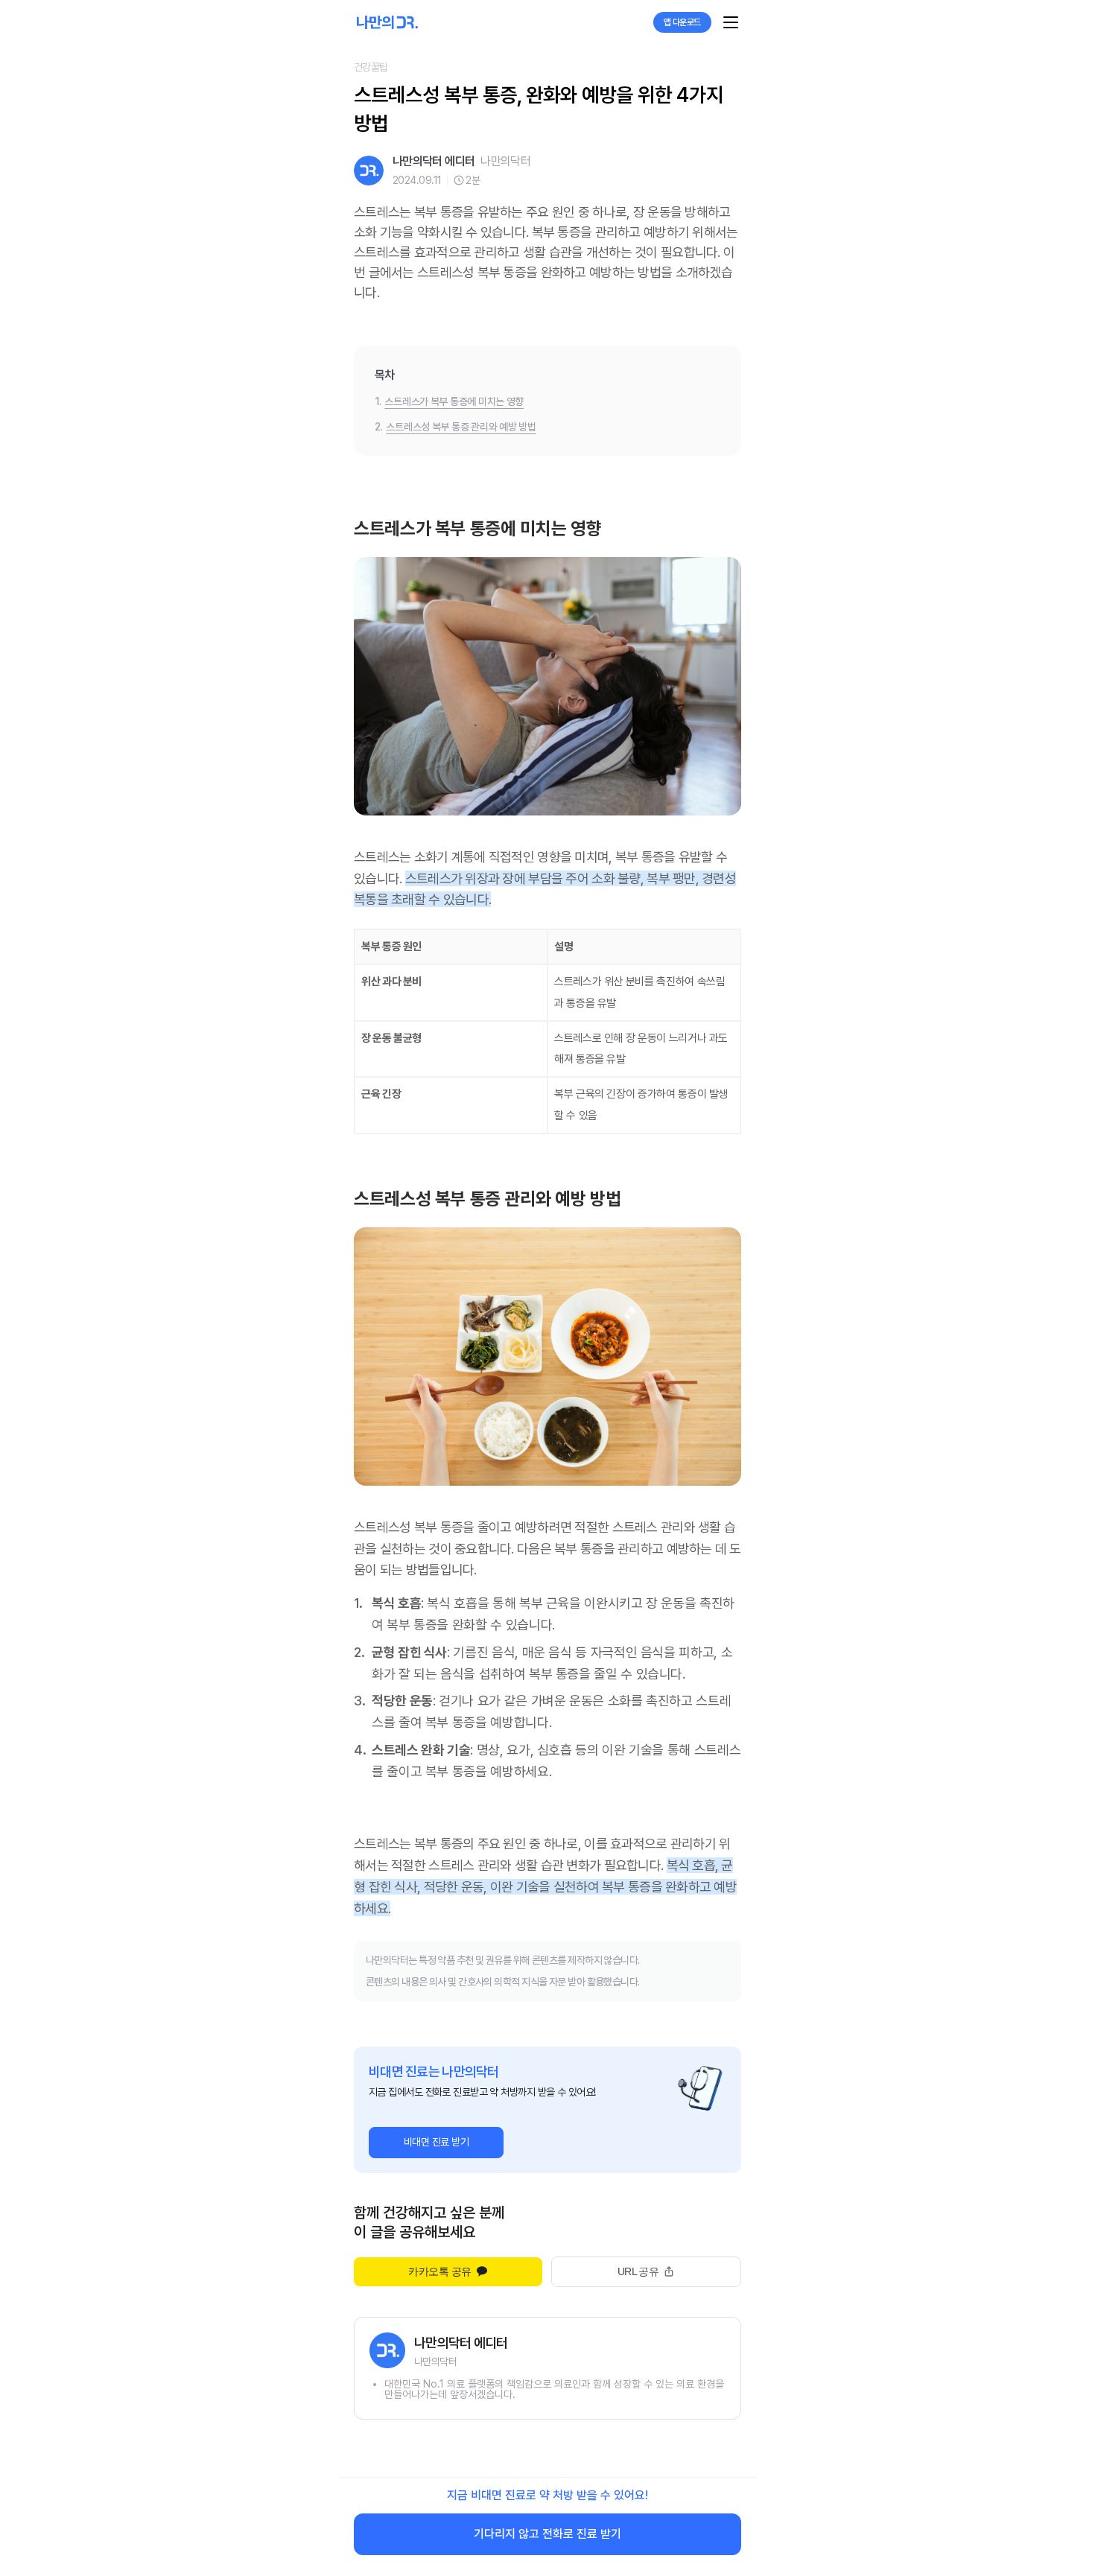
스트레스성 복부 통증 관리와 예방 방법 (461, 427)
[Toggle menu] (731, 22)
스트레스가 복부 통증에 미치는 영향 (454, 401)
